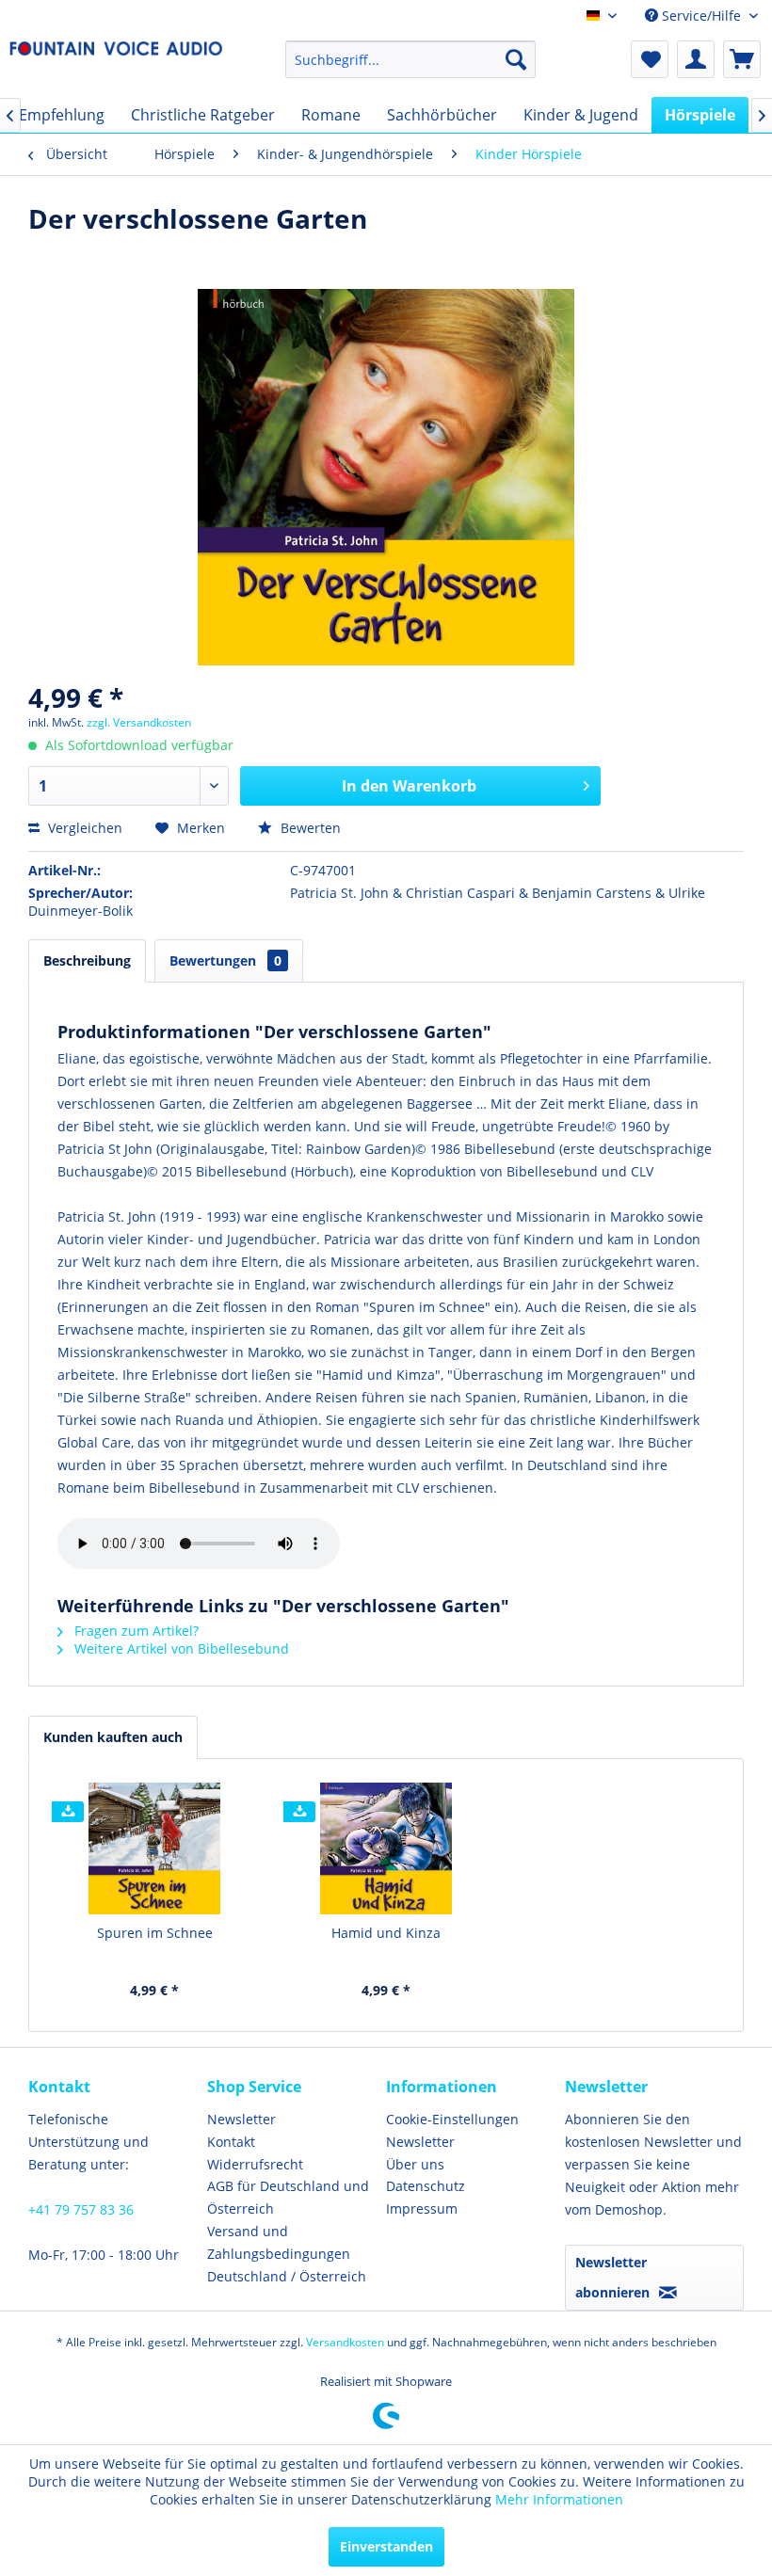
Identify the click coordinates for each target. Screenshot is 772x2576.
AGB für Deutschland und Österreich (288, 2197)
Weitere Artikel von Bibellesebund (180, 1648)
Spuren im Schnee (155, 1933)
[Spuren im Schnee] (154, 1848)
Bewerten (309, 828)
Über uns (415, 2164)
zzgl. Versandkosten (139, 722)
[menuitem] (411, 59)
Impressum (422, 2208)
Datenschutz (426, 2186)
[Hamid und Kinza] (386, 1848)
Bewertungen (225, 960)
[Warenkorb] (742, 59)
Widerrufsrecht (255, 2164)
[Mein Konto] (696, 59)
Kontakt (231, 2142)
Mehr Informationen (559, 2499)
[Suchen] (516, 59)
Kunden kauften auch (113, 1737)
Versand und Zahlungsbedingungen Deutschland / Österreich (287, 2254)
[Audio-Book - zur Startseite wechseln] (116, 64)
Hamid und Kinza (386, 1933)
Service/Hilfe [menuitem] (701, 16)
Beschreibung (87, 960)
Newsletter (241, 2119)
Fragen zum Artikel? (135, 1631)
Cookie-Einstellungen (452, 2119)
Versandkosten (345, 2342)
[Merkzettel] (650, 59)
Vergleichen (83, 828)
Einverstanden (386, 2546)
